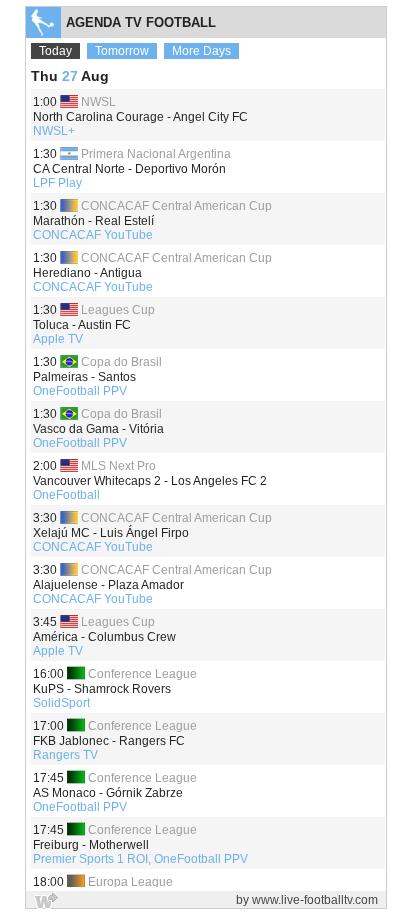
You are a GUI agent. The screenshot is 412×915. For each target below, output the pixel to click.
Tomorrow (122, 51)
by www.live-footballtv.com (307, 900)
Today (55, 51)
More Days (201, 51)
